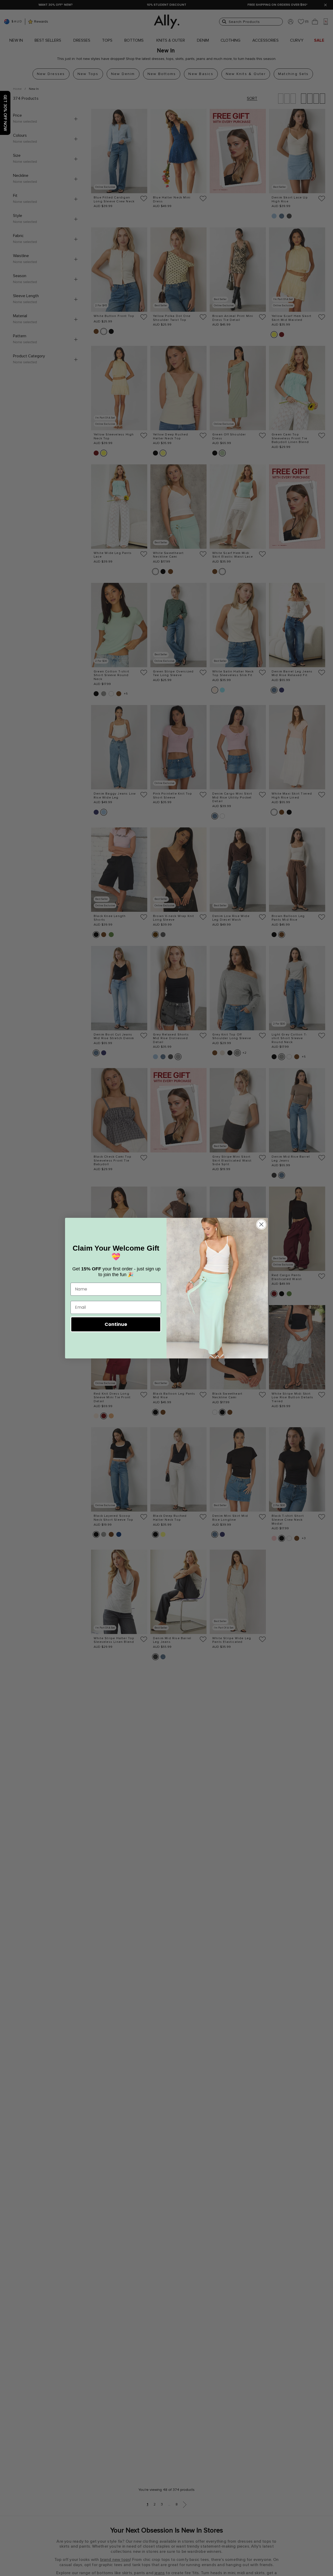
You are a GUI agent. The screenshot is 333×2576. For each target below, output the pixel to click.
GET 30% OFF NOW (5, 113)
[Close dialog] (261, 1224)
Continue (116, 1324)
